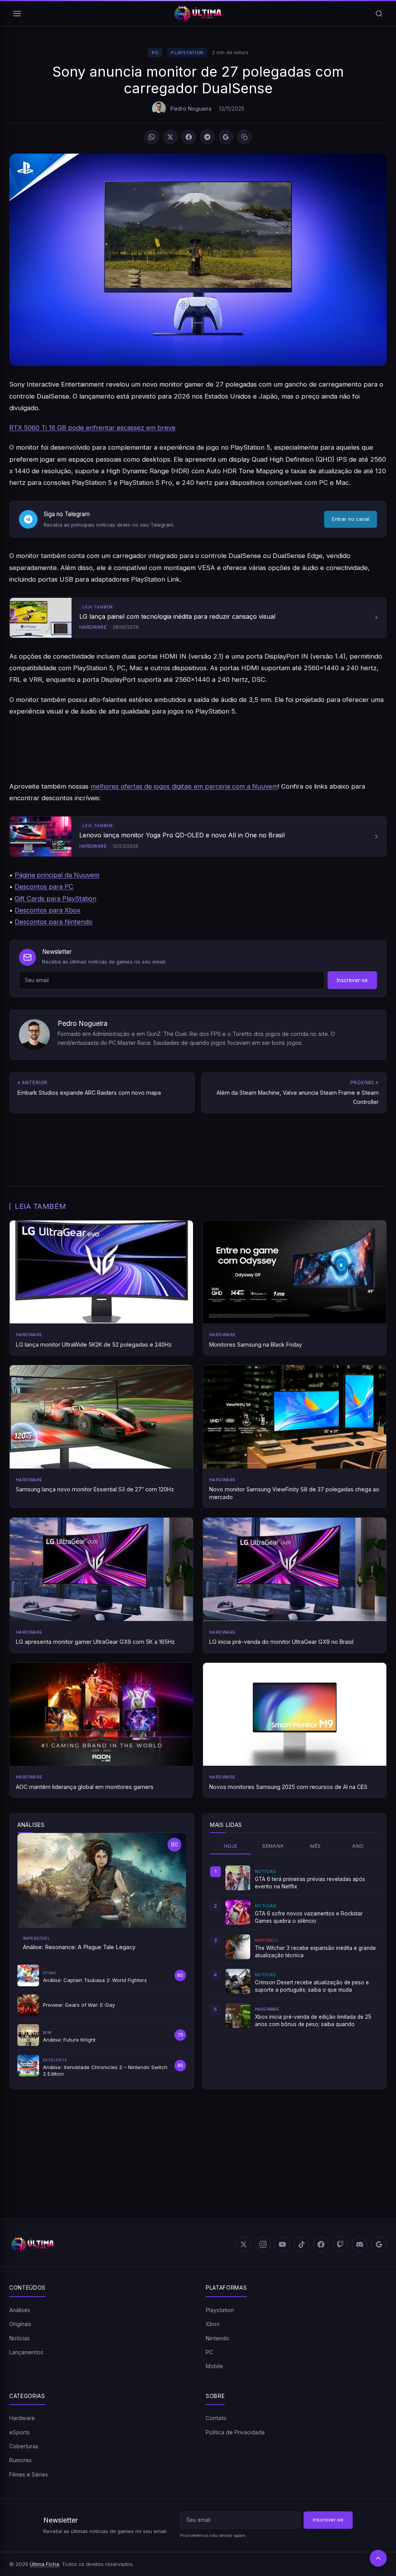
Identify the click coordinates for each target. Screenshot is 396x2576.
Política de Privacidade (235, 2432)
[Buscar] (379, 14)
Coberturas (24, 2446)
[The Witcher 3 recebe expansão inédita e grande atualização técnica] (238, 1947)
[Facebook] (189, 137)
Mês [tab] (315, 1846)
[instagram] (263, 2244)
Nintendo (218, 2338)
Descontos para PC (44, 887)
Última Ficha (44, 2564)
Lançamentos (26, 2352)
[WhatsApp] (152, 137)
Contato (216, 2418)
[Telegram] (207, 137)
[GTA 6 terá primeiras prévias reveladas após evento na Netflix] (238, 1878)
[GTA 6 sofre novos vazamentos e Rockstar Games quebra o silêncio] (238, 1912)
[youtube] (282, 2244)
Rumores (20, 2460)
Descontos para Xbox (48, 910)
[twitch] (340, 2244)
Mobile (214, 2366)
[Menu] (17, 14)
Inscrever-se (352, 980)
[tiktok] (302, 2244)
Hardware (22, 2418)
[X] (170, 137)
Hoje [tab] (231, 1846)
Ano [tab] (358, 1846)
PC (155, 53)
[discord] (360, 2244)
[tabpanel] (294, 1947)
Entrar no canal (351, 519)
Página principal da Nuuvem (57, 875)
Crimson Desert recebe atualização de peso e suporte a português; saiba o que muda (312, 1986)
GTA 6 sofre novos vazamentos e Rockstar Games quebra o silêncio (309, 1917)
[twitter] (244, 2244)
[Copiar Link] (244, 137)
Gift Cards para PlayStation (55, 899)
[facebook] (321, 2244)
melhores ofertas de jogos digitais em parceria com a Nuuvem (184, 786)
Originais (20, 2324)
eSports (20, 2432)
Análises (20, 2310)
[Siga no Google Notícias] (226, 137)
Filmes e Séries (29, 2474)
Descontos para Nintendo (54, 922)
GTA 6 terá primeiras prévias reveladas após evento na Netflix (310, 1883)
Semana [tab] (273, 1846)
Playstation (187, 53)
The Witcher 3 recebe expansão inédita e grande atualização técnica (315, 1951)
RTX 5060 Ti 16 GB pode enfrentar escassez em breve (92, 428)
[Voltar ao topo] (378, 2558)
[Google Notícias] (379, 2244)
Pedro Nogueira (191, 109)
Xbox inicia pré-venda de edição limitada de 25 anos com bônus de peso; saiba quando (313, 2020)
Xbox (213, 2324)
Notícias (20, 2338)
